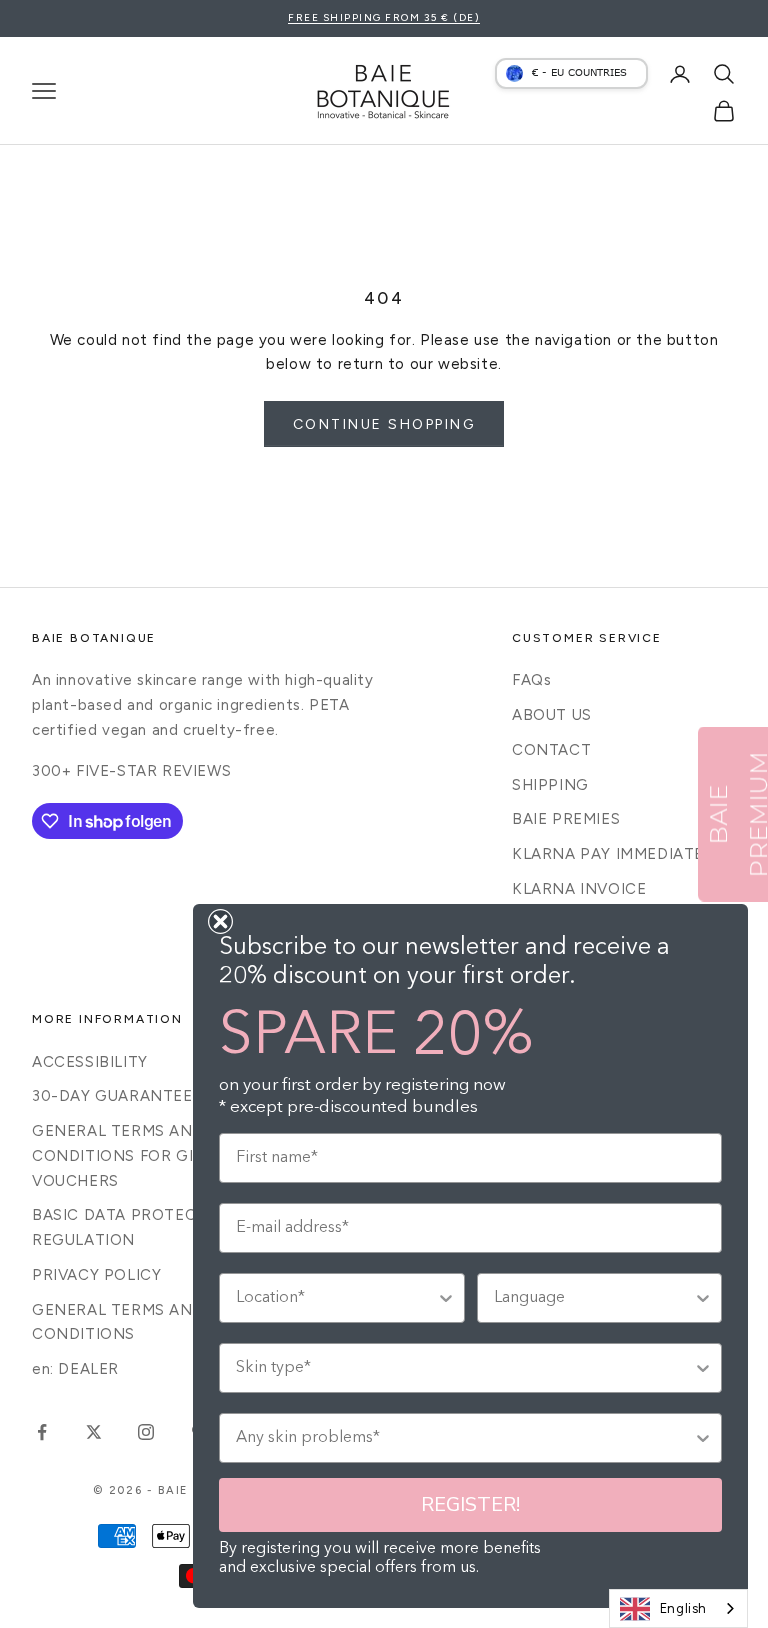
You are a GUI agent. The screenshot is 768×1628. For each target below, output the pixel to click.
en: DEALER (75, 1369)
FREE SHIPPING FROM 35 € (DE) (384, 17)
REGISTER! (470, 1504)
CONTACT (551, 750)
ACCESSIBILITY (90, 1062)
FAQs (531, 680)
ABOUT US (552, 715)
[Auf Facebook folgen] (42, 1432)
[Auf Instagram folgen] (146, 1432)
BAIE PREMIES (566, 819)
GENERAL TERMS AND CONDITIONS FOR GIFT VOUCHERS (122, 1156)
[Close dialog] (220, 921)
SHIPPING (550, 785)
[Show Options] (446, 1298)
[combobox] (678, 1608)
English (683, 1608)
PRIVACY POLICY (96, 1275)
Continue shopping (384, 424)
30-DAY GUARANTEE (112, 1096)
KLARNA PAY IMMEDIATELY (617, 854)
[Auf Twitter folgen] (94, 1432)
